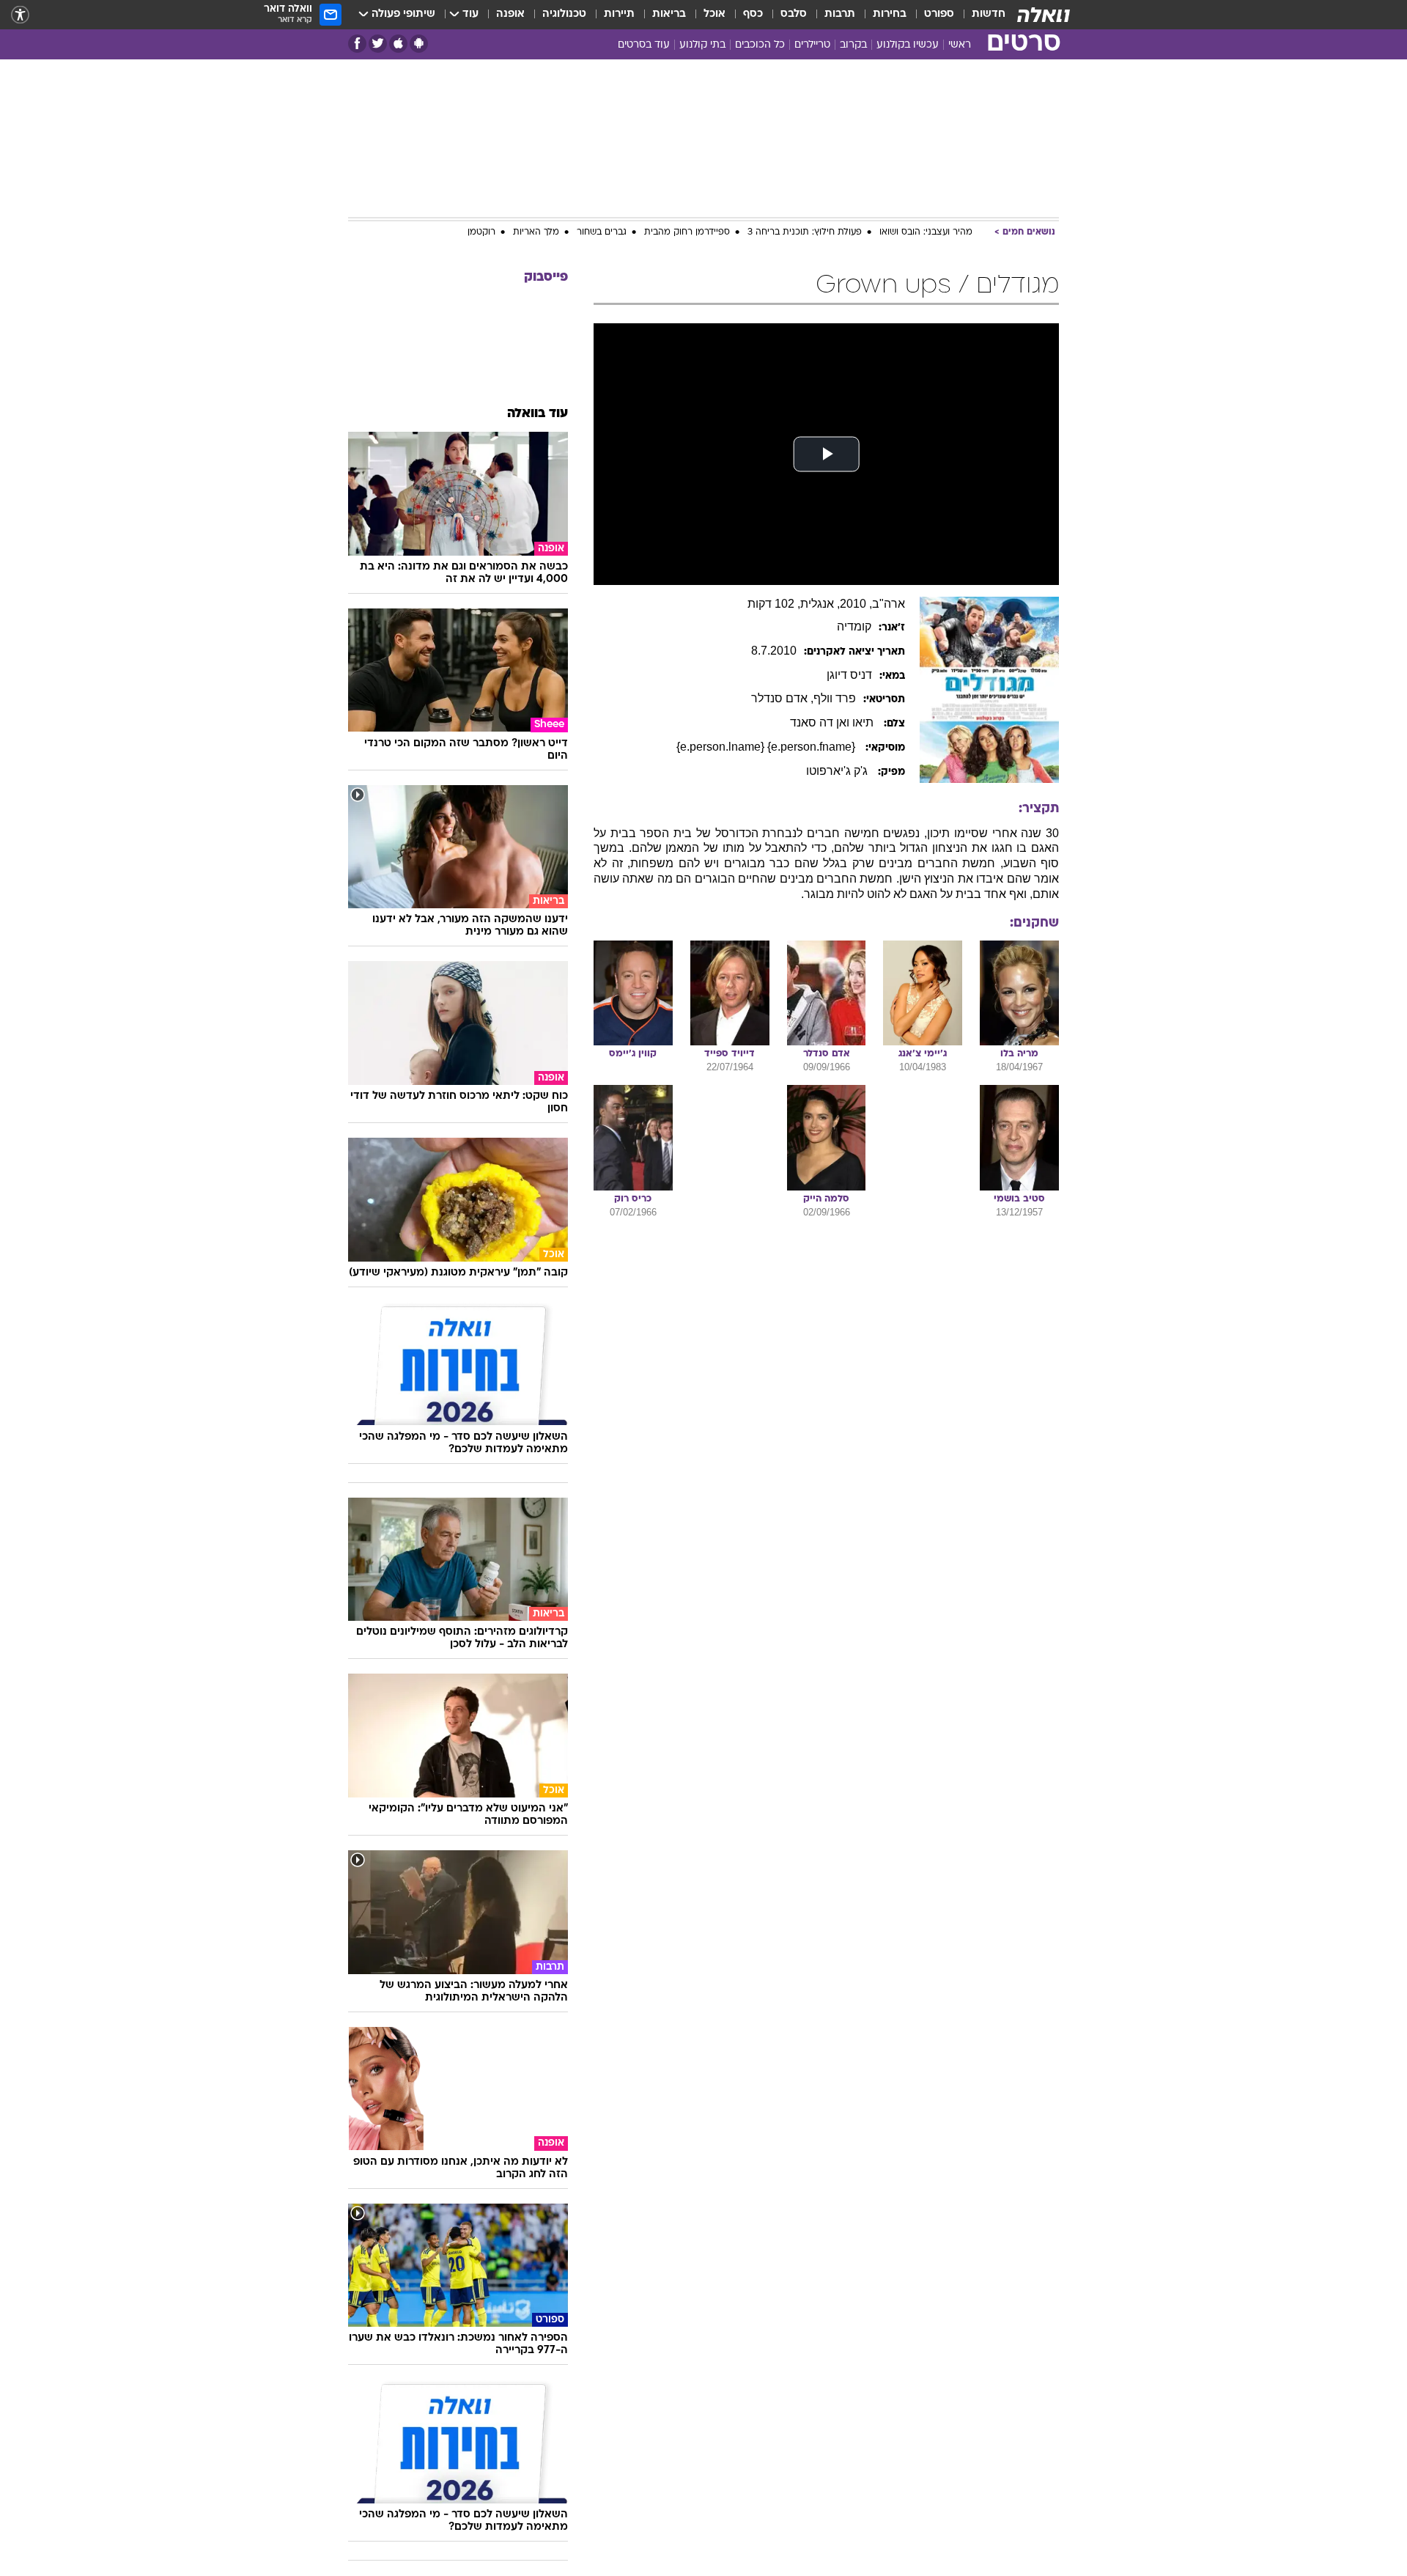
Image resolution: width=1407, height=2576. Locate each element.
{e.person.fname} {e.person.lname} (767, 747)
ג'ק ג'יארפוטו (838, 771)
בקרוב (853, 45)
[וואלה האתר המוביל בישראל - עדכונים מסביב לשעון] (1044, 15)
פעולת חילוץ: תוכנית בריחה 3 (805, 232)
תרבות (840, 14)
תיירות (619, 14)
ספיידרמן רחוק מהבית (687, 232)
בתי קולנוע (702, 45)
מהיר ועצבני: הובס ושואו (926, 232)
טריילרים (812, 45)
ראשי (960, 45)
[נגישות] (20, 15)
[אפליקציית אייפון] (398, 44)
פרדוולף (835, 698)
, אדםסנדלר (782, 698)
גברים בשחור (602, 232)
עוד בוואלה (538, 414)
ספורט (939, 14)
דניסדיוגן (849, 675)
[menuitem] (980, 15)
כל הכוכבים (760, 45)
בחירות (890, 14)
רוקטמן (481, 232)
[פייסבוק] (357, 44)
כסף (753, 14)
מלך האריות (536, 232)
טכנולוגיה (564, 14)
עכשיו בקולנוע (908, 45)
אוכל (714, 14)
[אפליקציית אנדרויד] (419, 44)
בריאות (669, 14)
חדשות (989, 14)
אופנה (510, 14)
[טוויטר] (378, 44)
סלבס (794, 14)
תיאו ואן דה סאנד (833, 722)
